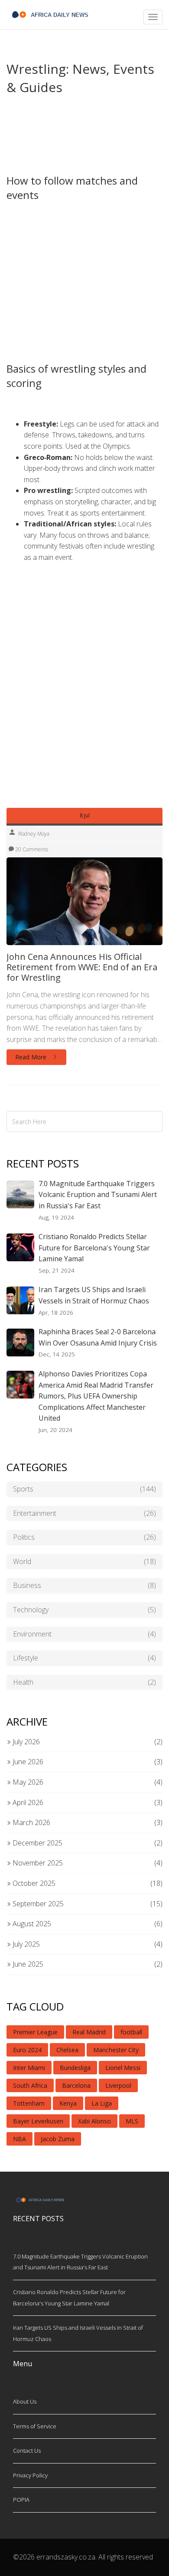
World (84, 1561)
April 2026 (27, 1802)
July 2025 (25, 1944)
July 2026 (25, 1742)
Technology (84, 1610)
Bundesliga (75, 2068)
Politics (84, 1537)
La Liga (102, 2103)
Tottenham (29, 2103)
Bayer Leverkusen (38, 2121)
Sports (84, 1489)
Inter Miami (29, 2068)
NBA (19, 2139)
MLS (132, 2121)
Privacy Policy (30, 2475)
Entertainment (84, 1513)
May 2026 (27, 1782)
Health (84, 1682)
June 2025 (27, 1964)
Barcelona (76, 2085)
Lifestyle (84, 1658)
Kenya (68, 2103)
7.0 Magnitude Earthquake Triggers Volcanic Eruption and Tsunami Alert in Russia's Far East (98, 1195)
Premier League (35, 2032)
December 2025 (37, 1843)
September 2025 (37, 1904)
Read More (32, 1057)
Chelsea (67, 2050)
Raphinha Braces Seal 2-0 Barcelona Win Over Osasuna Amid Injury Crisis (98, 1337)
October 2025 (33, 1883)
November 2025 (37, 1863)
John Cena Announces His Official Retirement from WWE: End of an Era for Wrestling (82, 967)
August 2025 (31, 1924)
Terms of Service (35, 2426)
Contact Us (27, 2450)
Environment (84, 1634)
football (131, 2032)
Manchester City (116, 2050)
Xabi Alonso (94, 2121)
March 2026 (31, 1822)
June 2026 (27, 1762)
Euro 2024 (27, 2050)
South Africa (30, 2085)
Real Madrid (89, 2032)
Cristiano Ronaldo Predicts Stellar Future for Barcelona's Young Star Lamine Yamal (94, 1248)
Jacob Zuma (58, 2139)
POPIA (21, 2500)
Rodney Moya (34, 834)
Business (84, 1585)
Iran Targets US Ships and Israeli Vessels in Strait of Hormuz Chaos (94, 1295)
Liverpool (118, 2085)
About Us (25, 2401)
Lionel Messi (123, 2068)
